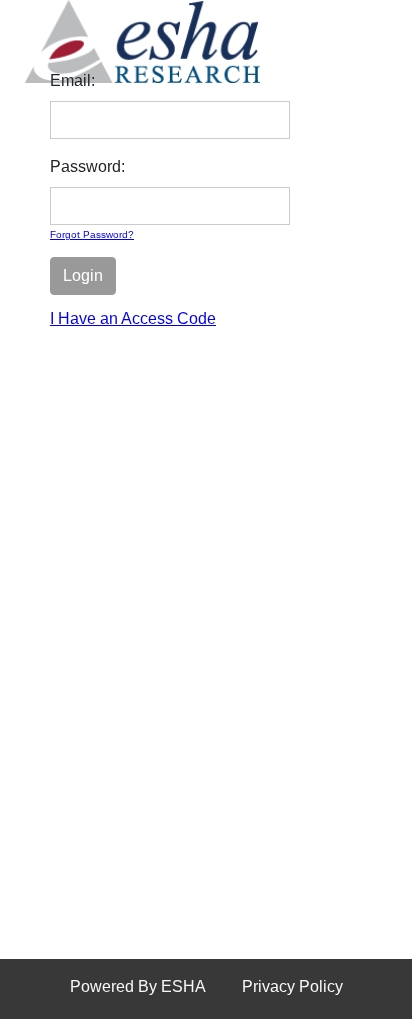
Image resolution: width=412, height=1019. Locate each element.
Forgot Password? (92, 234)
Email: (72, 80)
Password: (87, 166)
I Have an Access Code (133, 318)
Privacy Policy (292, 986)
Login (83, 275)
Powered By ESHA (138, 986)
